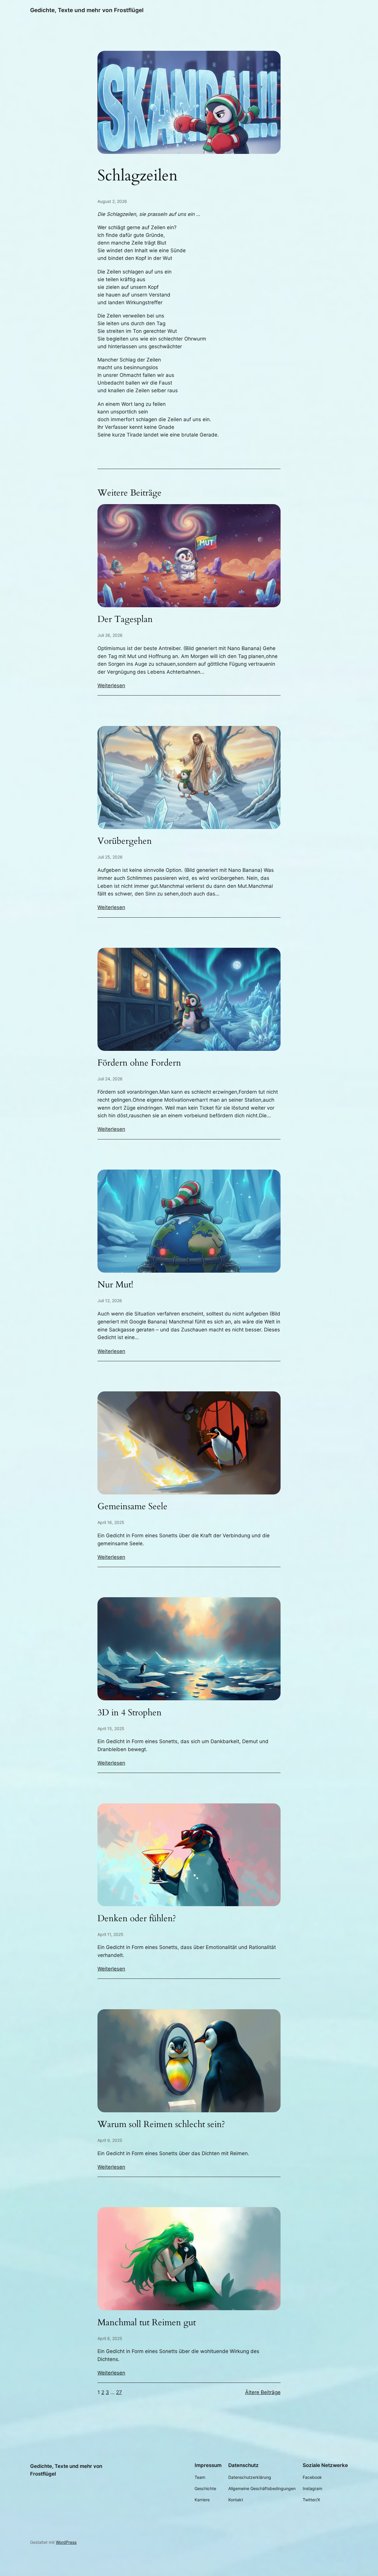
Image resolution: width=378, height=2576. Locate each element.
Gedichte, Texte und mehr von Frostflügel (87, 10)
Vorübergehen (125, 841)
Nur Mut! (115, 1285)
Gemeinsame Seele (132, 1507)
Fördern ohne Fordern (139, 1063)
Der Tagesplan (125, 620)
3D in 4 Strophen (129, 1713)
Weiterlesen (111, 685)
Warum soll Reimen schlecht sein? (161, 2125)
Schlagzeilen (138, 176)
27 (119, 2392)
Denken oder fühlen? (137, 1919)
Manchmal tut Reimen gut (147, 2323)
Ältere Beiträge (263, 2392)
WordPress (66, 2542)
